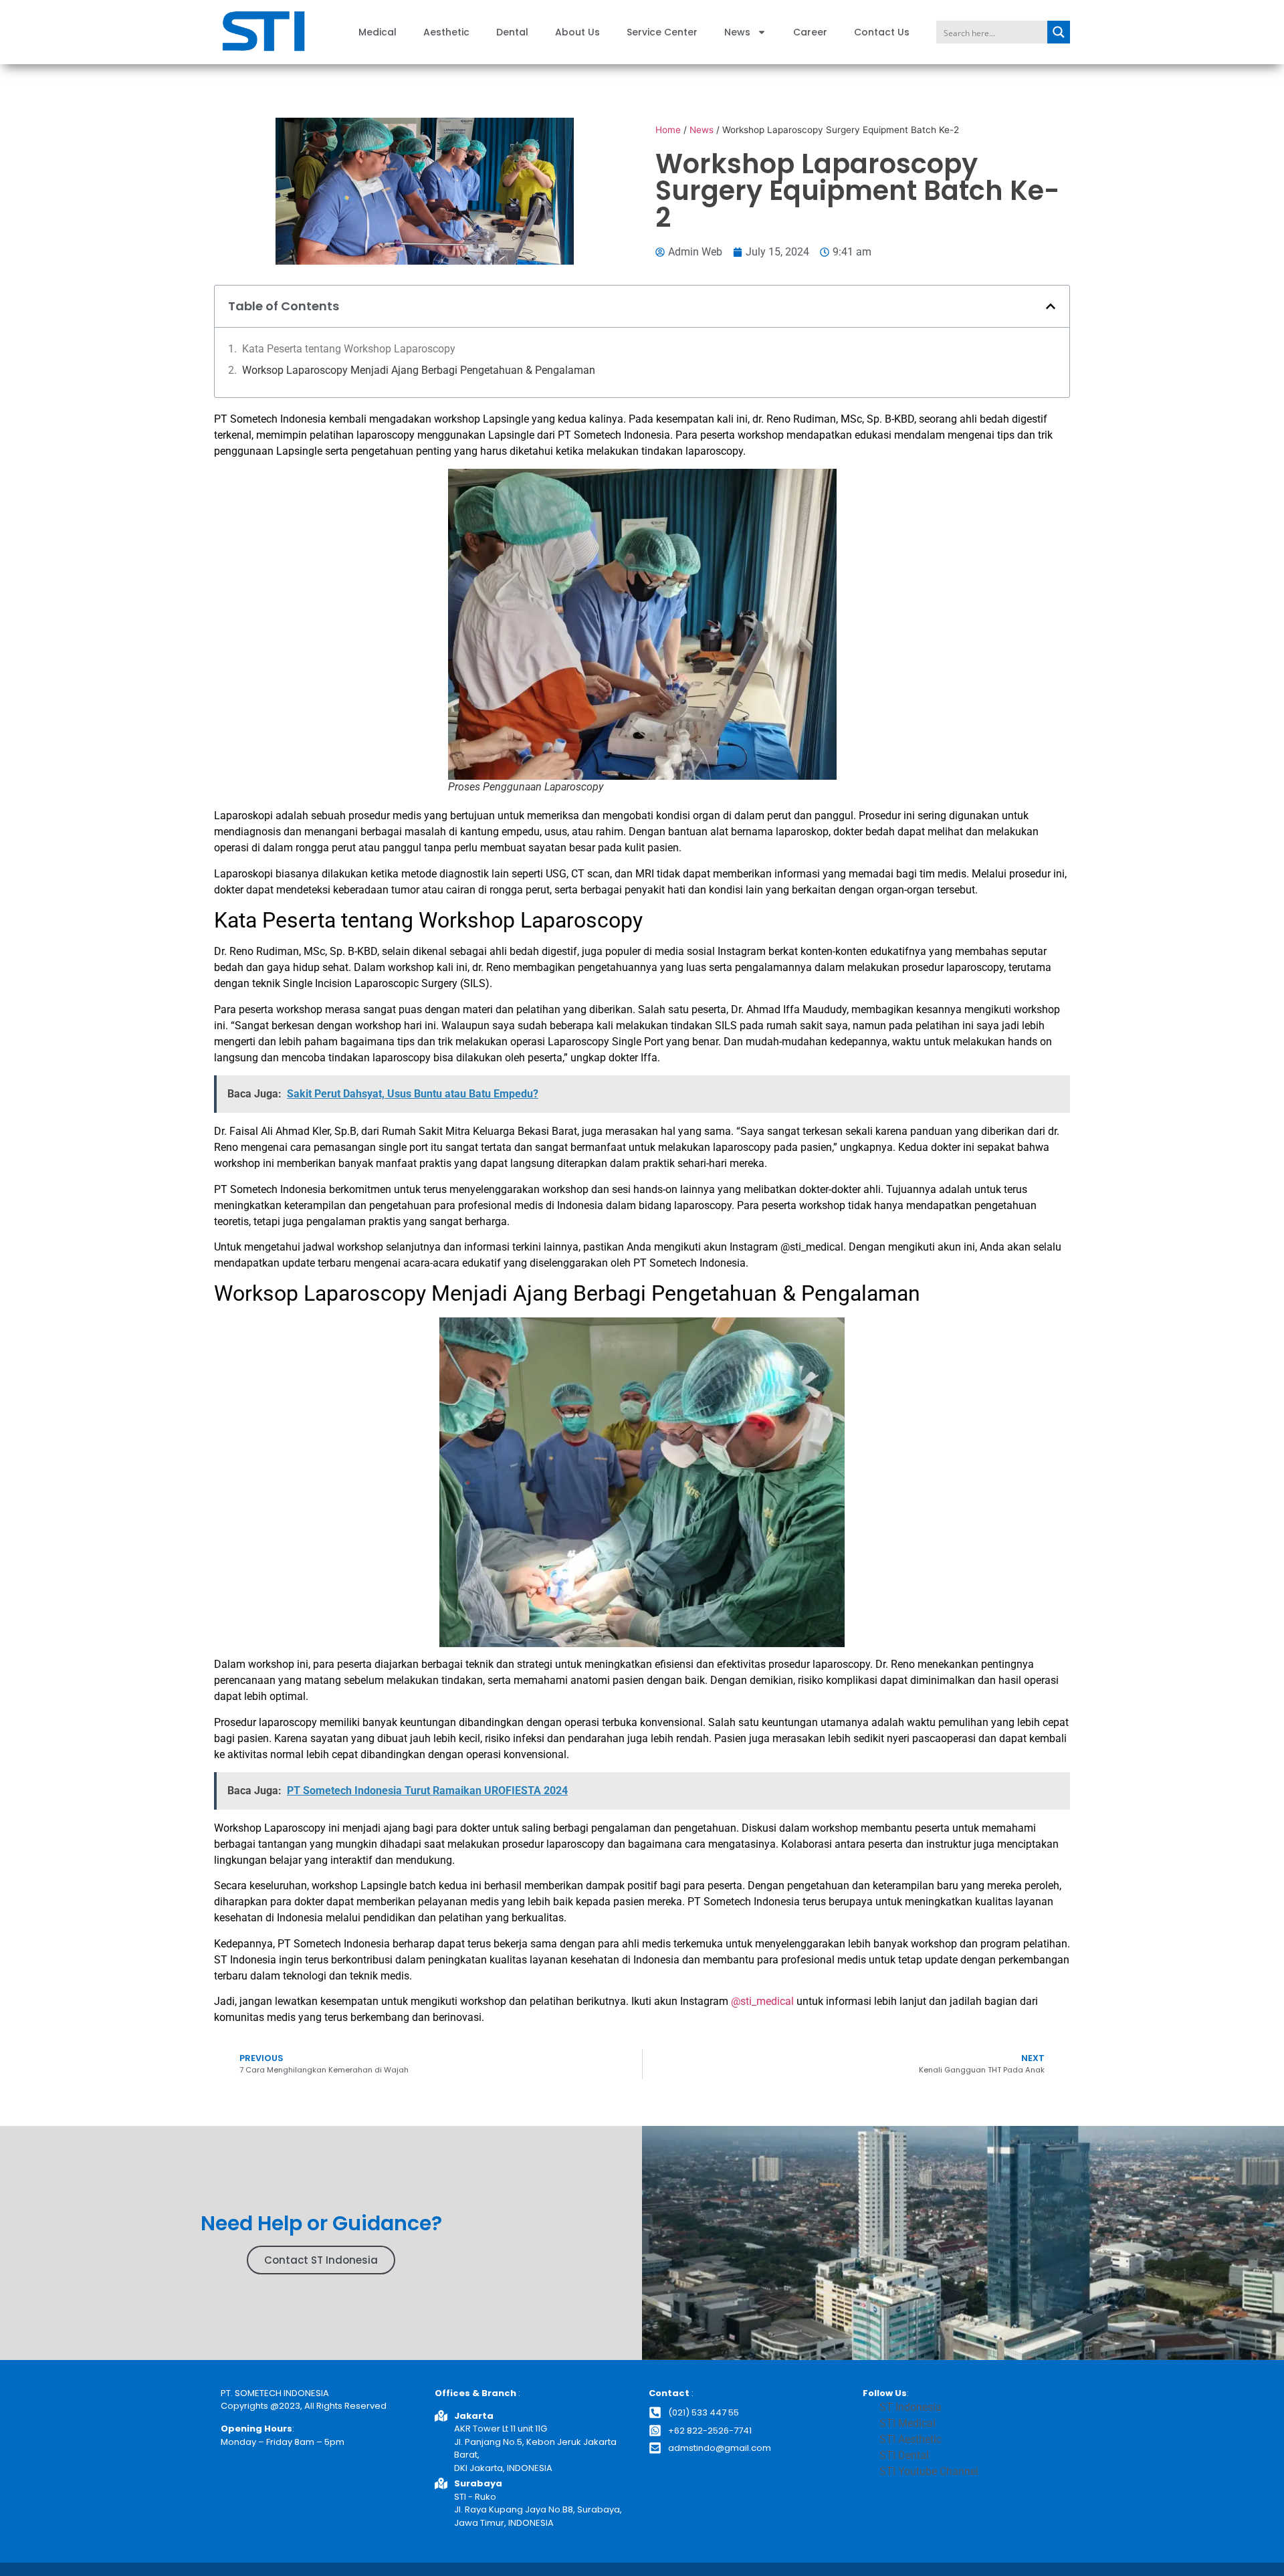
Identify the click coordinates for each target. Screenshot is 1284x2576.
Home (668, 130)
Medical (378, 32)
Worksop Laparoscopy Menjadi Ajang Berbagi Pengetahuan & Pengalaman (419, 370)
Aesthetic (446, 32)
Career (810, 32)
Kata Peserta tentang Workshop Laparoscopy (350, 349)
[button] (1051, 306)
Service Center (662, 32)
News (737, 32)
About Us (577, 32)
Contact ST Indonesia (321, 2260)
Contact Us (882, 32)
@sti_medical (812, 1247)
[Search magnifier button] (1059, 32)
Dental (512, 32)
